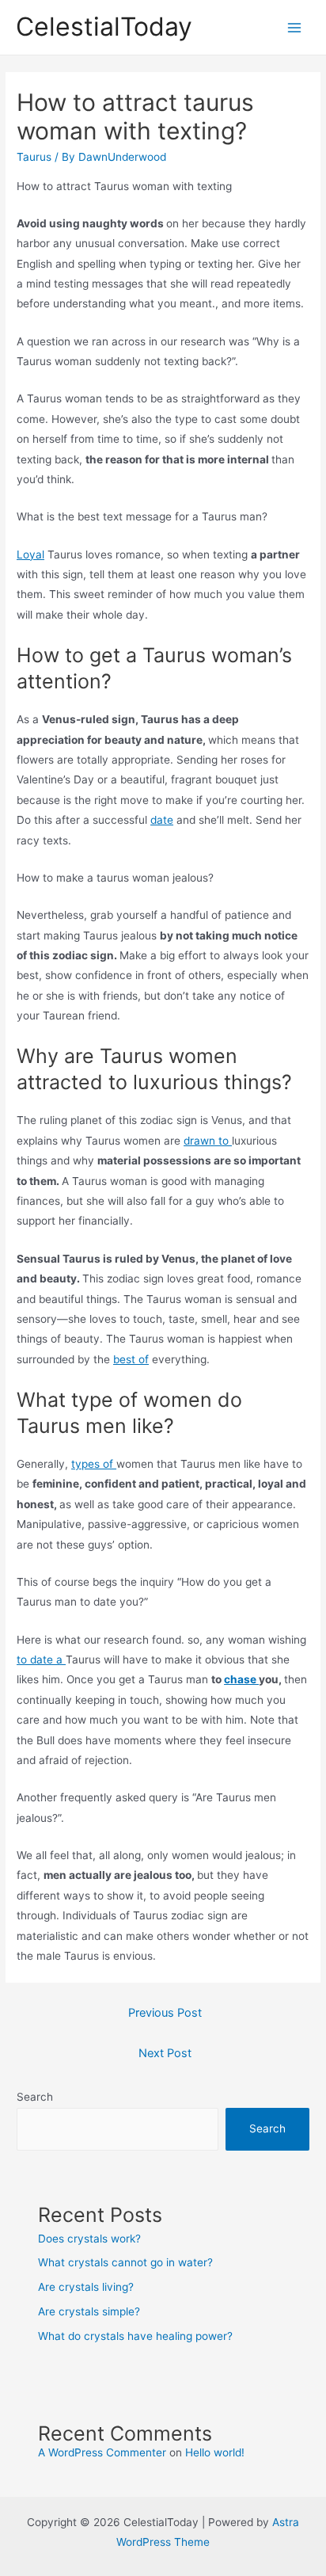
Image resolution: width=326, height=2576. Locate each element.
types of (94, 1464)
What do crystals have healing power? (135, 2336)
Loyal (30, 554)
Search (35, 2097)
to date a (41, 1660)
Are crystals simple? (89, 2311)
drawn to (208, 1141)
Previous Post (165, 2013)
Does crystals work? (89, 2239)
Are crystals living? (86, 2287)
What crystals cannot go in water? (125, 2262)
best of (131, 1359)
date (162, 820)
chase (241, 1679)
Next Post (165, 2053)
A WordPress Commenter (102, 2452)
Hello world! (215, 2452)
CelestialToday (104, 27)
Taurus (34, 157)
